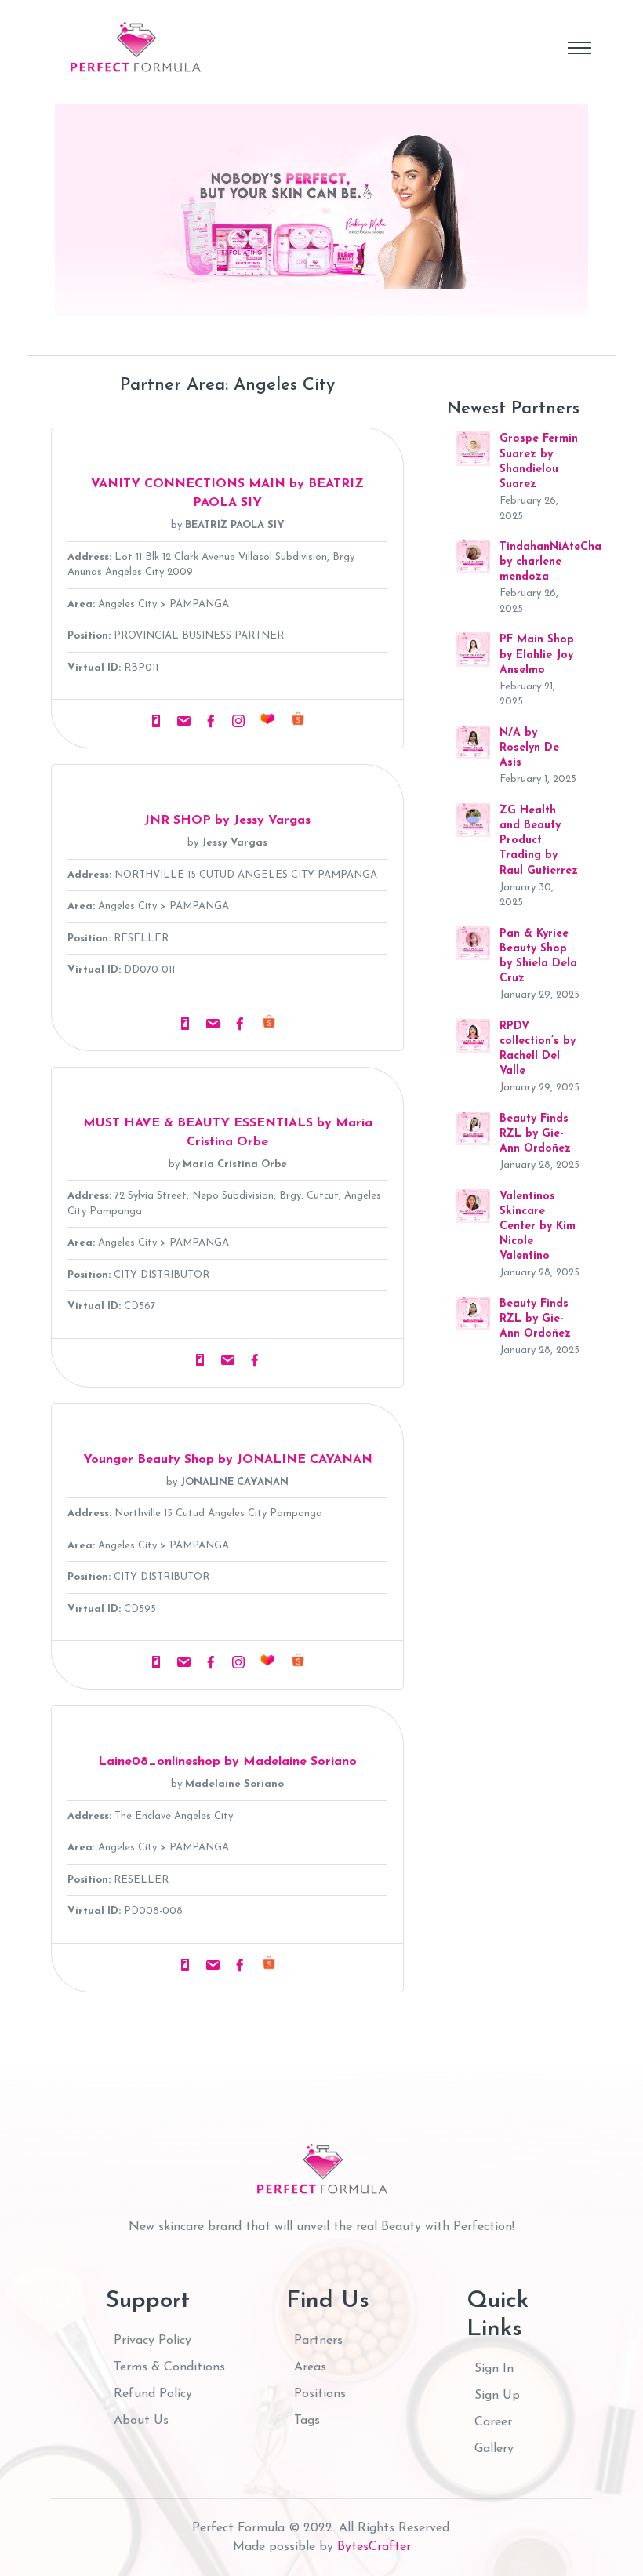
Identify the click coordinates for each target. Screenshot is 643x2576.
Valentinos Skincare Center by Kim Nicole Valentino (538, 1227)
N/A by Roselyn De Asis (529, 748)
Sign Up (497, 2396)
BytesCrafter (374, 2547)
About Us (141, 2421)
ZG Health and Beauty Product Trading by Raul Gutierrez (539, 841)
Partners (318, 2341)
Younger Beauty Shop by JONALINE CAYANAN (228, 1460)
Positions (320, 2394)
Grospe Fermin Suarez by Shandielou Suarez (539, 462)
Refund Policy (153, 2394)
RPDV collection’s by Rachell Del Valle (538, 1049)
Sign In (494, 2369)
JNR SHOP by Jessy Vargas (227, 820)
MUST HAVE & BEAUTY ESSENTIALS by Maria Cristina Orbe (228, 1133)
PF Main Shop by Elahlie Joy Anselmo (537, 655)
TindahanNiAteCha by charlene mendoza (550, 562)
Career (493, 2422)
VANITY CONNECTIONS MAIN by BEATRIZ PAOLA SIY (227, 493)
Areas (310, 2367)
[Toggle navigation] (579, 48)
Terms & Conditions (169, 2367)
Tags (307, 2421)
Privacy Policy (153, 2341)
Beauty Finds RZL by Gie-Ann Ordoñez (535, 1134)
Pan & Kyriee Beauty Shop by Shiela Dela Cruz (538, 957)
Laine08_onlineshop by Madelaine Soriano (227, 1762)
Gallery (494, 2449)
